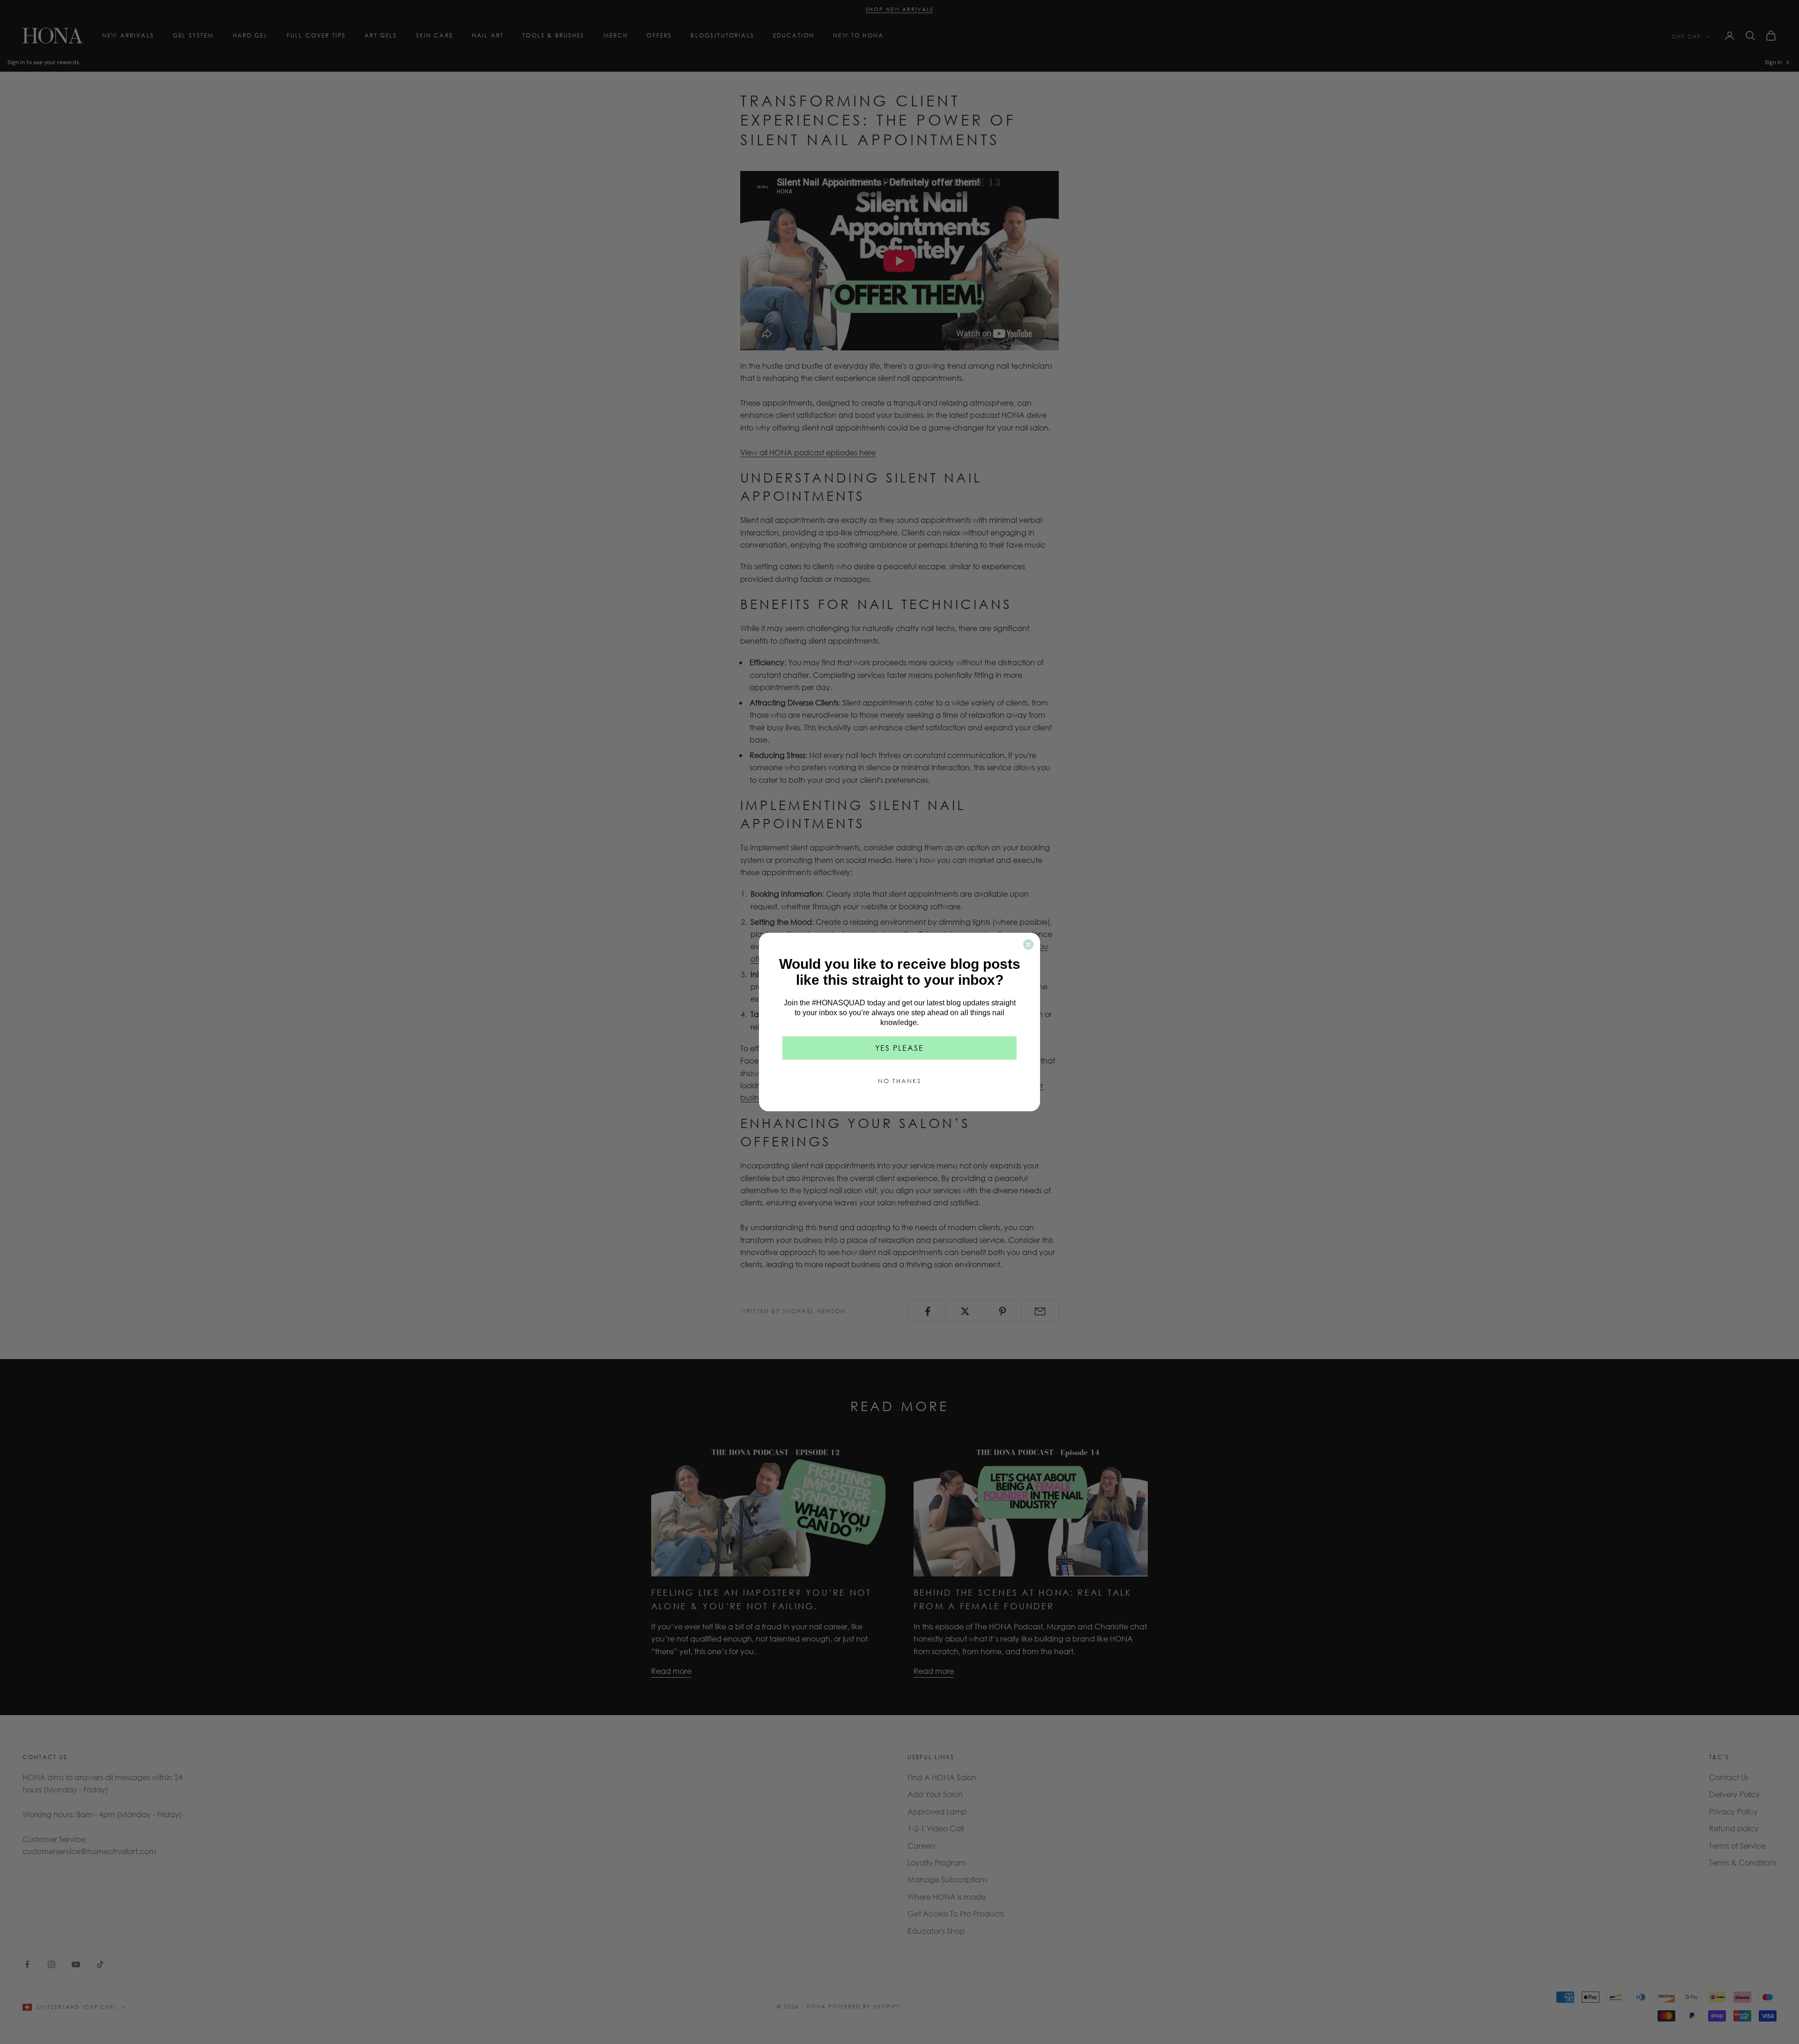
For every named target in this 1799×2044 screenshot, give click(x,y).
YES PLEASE (899, 1048)
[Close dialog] (1028, 944)
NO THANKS (899, 1081)
